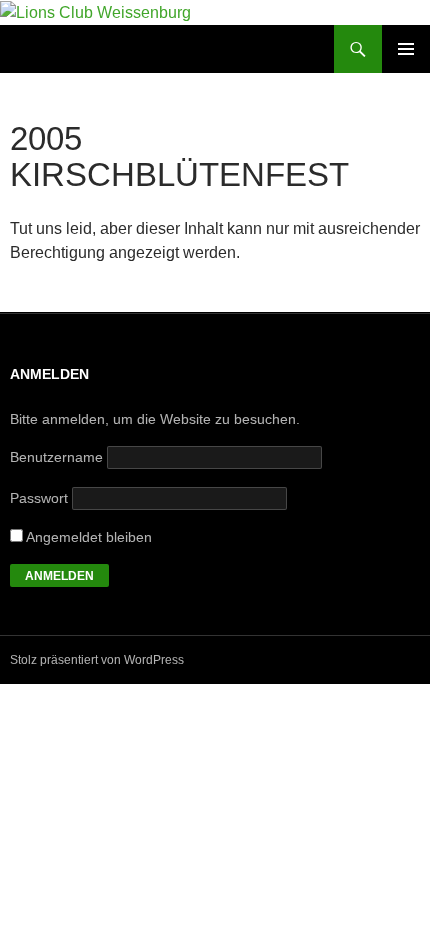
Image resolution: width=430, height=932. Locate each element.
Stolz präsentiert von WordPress (97, 660)
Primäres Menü (406, 49)
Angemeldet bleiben (87, 537)
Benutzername (56, 457)
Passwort (39, 498)
